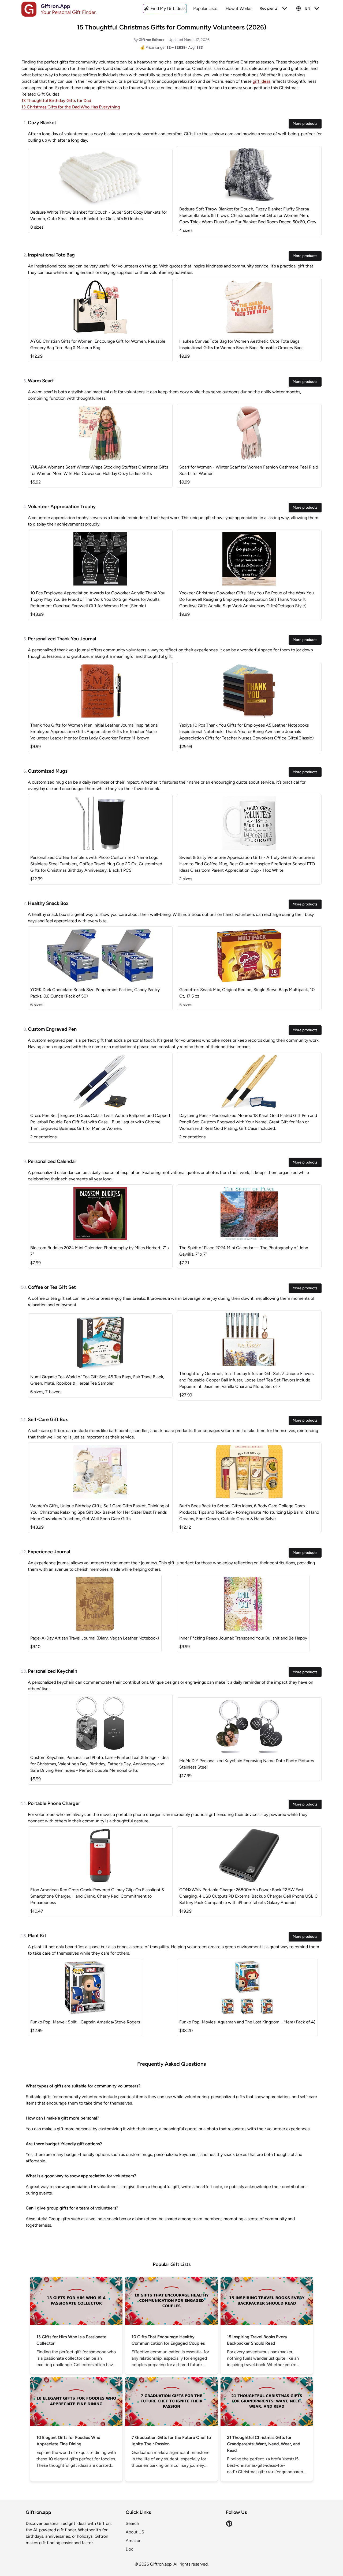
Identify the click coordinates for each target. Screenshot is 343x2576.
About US (135, 2532)
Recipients (269, 8)
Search (132, 2523)
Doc (130, 2549)
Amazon (134, 2541)
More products (305, 124)
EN (308, 8)
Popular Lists (205, 8)
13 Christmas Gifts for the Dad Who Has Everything (71, 107)
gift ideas (262, 81)
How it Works (238, 8)
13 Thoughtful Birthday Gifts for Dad (56, 101)
